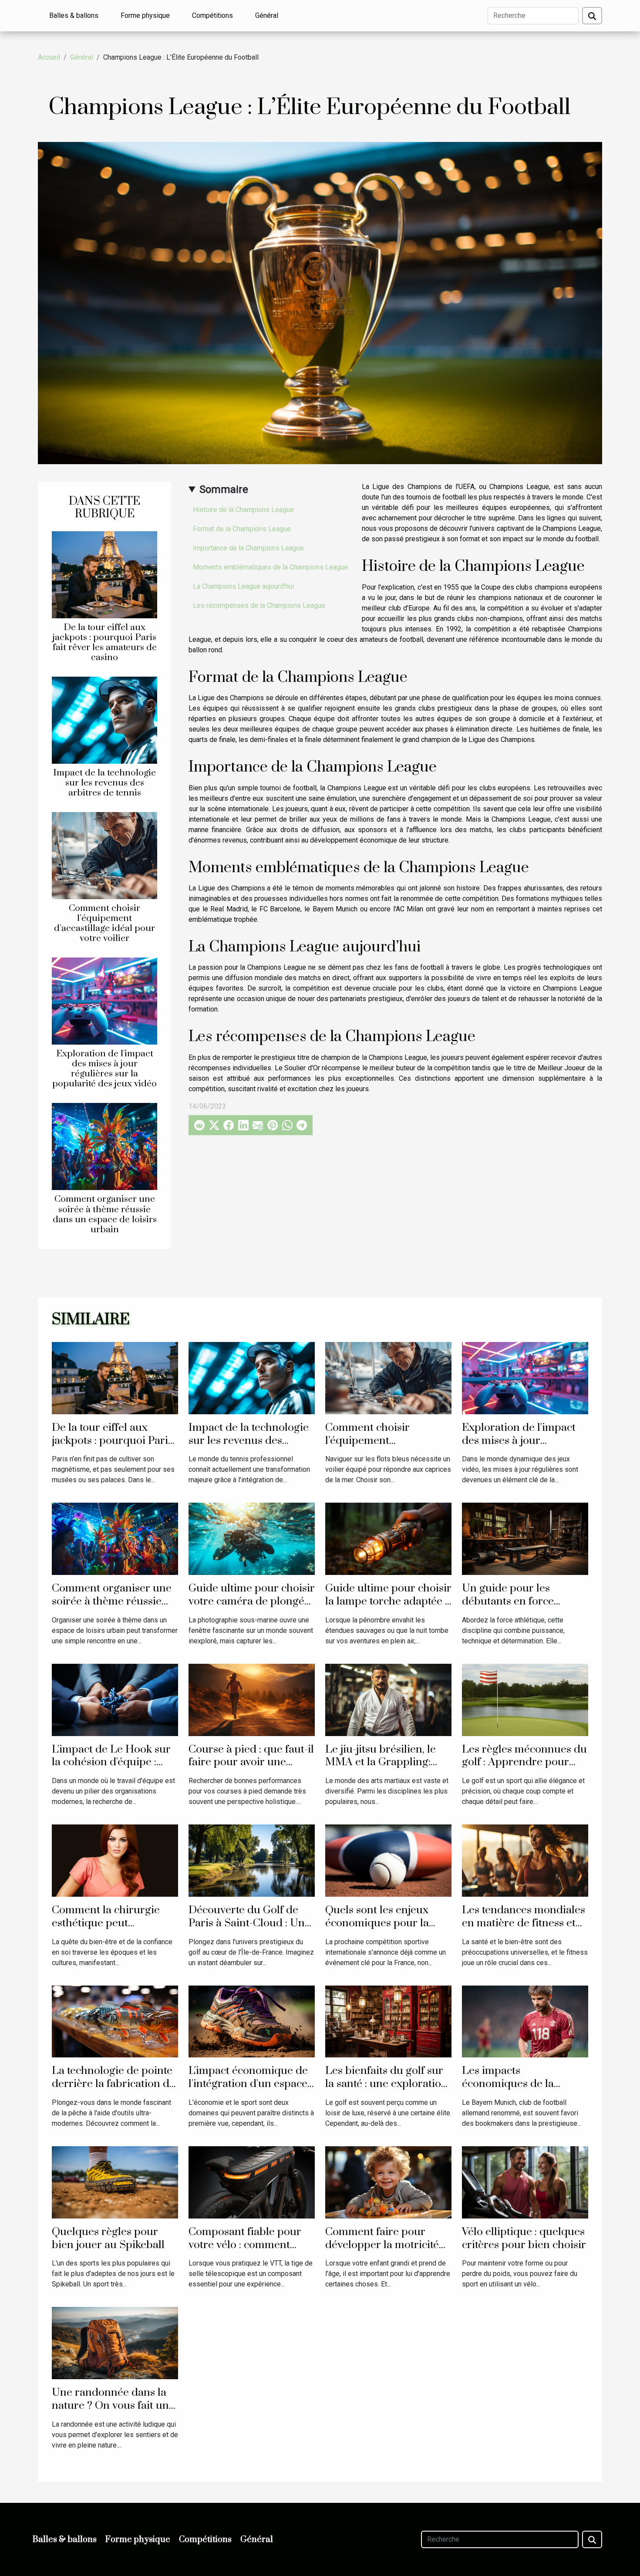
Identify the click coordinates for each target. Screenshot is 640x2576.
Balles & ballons (74, 15)
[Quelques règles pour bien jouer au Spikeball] (115, 2182)
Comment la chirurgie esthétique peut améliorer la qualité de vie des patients (107, 1930)
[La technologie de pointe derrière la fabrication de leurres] (115, 2021)
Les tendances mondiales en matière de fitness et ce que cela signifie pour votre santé (524, 1930)
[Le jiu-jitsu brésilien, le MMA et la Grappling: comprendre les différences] (388, 1699)
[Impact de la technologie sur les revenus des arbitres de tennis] (104, 720)
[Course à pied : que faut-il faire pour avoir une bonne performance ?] (252, 1699)
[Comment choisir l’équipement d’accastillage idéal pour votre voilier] (104, 855)
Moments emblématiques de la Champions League (270, 567)
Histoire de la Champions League (243, 510)
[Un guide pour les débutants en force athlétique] (525, 1539)
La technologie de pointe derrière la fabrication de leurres (113, 2084)
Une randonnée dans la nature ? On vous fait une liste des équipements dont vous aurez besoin (113, 2412)
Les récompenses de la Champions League (259, 605)
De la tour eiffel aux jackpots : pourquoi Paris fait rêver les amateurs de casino (105, 642)
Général (267, 15)
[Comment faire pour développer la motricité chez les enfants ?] (388, 2182)
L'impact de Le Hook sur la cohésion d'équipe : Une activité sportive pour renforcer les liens (115, 1769)
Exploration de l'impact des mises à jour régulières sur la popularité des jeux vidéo (104, 1069)
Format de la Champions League (242, 529)
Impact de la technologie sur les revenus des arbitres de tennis (104, 783)
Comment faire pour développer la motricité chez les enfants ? (382, 2245)
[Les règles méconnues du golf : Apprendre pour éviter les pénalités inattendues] (525, 1699)
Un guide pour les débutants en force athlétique (508, 1601)
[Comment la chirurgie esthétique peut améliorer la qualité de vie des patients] (115, 1860)
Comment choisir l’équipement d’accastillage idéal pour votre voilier (104, 923)
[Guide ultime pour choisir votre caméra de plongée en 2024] (252, 1539)
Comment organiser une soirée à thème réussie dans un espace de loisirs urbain (105, 1214)
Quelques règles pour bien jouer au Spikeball (108, 2238)
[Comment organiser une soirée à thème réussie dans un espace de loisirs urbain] (104, 1146)
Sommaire (224, 489)
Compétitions (212, 15)
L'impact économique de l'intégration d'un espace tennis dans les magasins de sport (249, 2090)
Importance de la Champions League (248, 548)
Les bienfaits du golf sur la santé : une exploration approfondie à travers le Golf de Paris (386, 2090)
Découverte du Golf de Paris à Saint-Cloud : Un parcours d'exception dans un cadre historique (250, 1930)
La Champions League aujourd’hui (243, 586)
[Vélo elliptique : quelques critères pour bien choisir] (525, 2182)
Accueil (49, 57)
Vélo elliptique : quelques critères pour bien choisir (524, 2238)
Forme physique (145, 15)
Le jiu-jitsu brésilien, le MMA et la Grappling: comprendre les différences (381, 1769)
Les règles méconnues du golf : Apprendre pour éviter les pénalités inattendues (524, 1769)
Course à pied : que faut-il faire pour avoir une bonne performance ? (251, 1762)
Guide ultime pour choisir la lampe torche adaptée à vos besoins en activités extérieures (388, 1608)
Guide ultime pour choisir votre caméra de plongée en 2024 (252, 1601)
